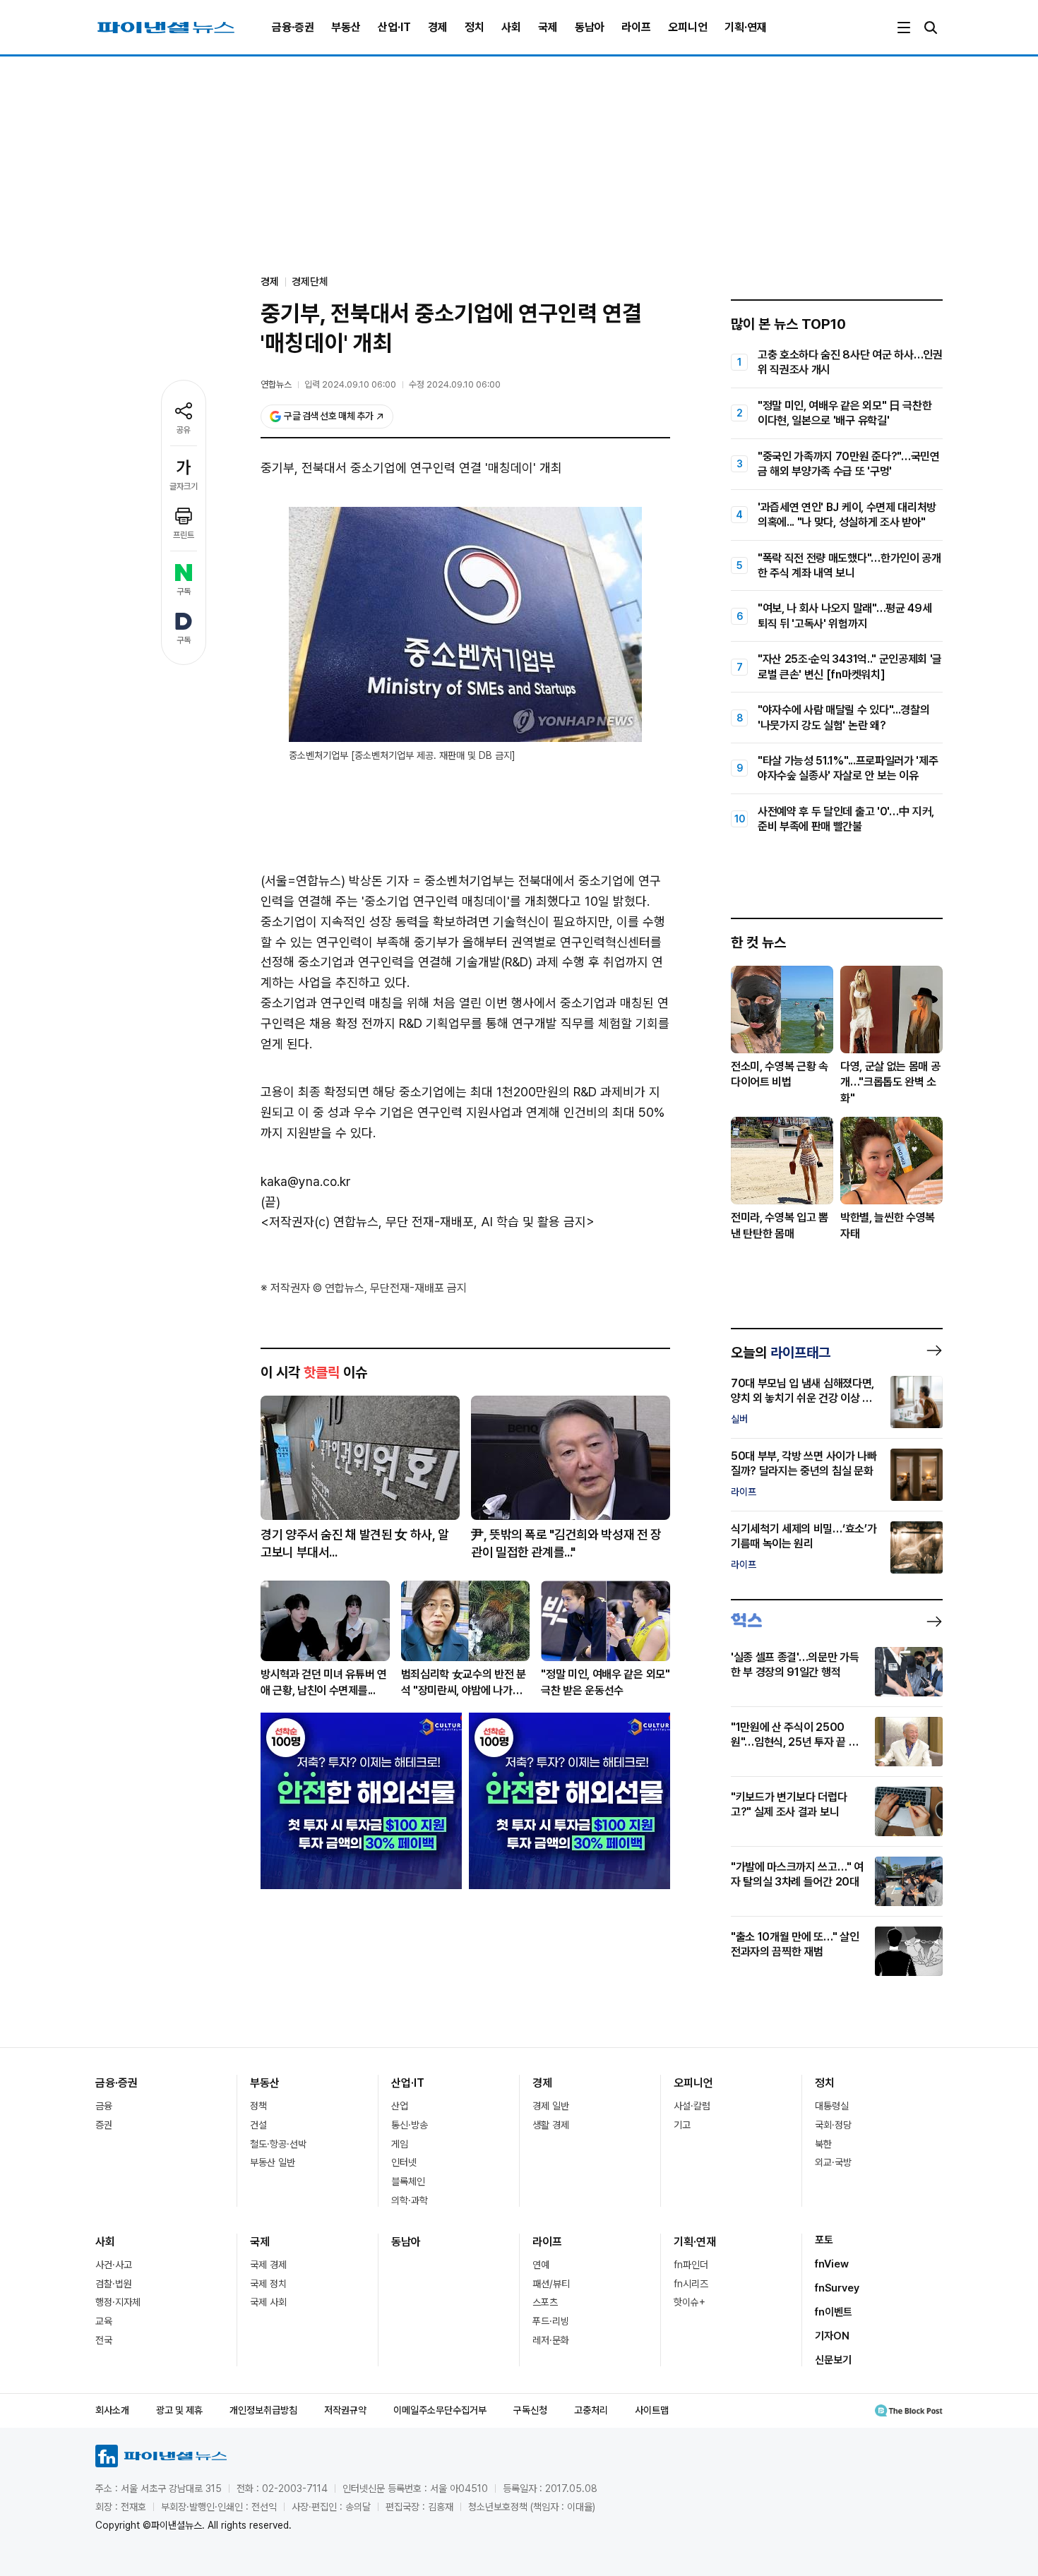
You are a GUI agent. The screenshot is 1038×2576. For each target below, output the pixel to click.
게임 (400, 2144)
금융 (104, 2106)
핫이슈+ (690, 2302)
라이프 (636, 27)
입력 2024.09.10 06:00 (350, 384)
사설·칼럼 (692, 2106)
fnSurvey (837, 2288)
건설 (258, 2125)
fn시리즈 (691, 2284)
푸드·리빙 (551, 2321)
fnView (832, 2264)
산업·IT (394, 27)
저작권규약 (345, 2410)
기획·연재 (746, 27)
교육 (104, 2321)
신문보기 (833, 2360)
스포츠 (545, 2302)
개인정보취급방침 (263, 2410)
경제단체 (310, 282)
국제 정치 (268, 2284)
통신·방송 (410, 2125)
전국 (104, 2340)
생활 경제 (551, 2125)
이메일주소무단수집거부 (440, 2410)
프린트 (184, 535)
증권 (104, 2125)
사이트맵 (652, 2410)
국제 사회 (268, 2302)
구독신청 (530, 2410)
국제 (548, 27)
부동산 (346, 27)
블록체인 (408, 2181)
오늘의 (781, 1353)
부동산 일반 (273, 2162)
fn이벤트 (834, 2312)
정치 (475, 27)
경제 (438, 27)
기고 (682, 2125)
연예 (541, 2265)
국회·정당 (833, 2125)
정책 (258, 2106)
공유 (184, 430)
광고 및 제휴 (179, 2410)
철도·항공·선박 (278, 2144)
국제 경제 (268, 2265)
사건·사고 (114, 2265)
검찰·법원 (114, 2284)
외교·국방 (833, 2162)
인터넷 (404, 2162)
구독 (184, 592)
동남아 (590, 27)
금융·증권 (293, 27)
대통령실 (832, 2106)
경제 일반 (551, 2106)
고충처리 (591, 2410)
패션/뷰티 (551, 2284)
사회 (511, 27)
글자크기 (184, 486)
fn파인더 (691, 2265)
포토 (824, 2240)
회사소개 (112, 2410)
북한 (823, 2144)
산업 (400, 2106)
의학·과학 (410, 2200)
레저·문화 (551, 2340)
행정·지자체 (118, 2302)
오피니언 (688, 27)
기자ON (832, 2336)
